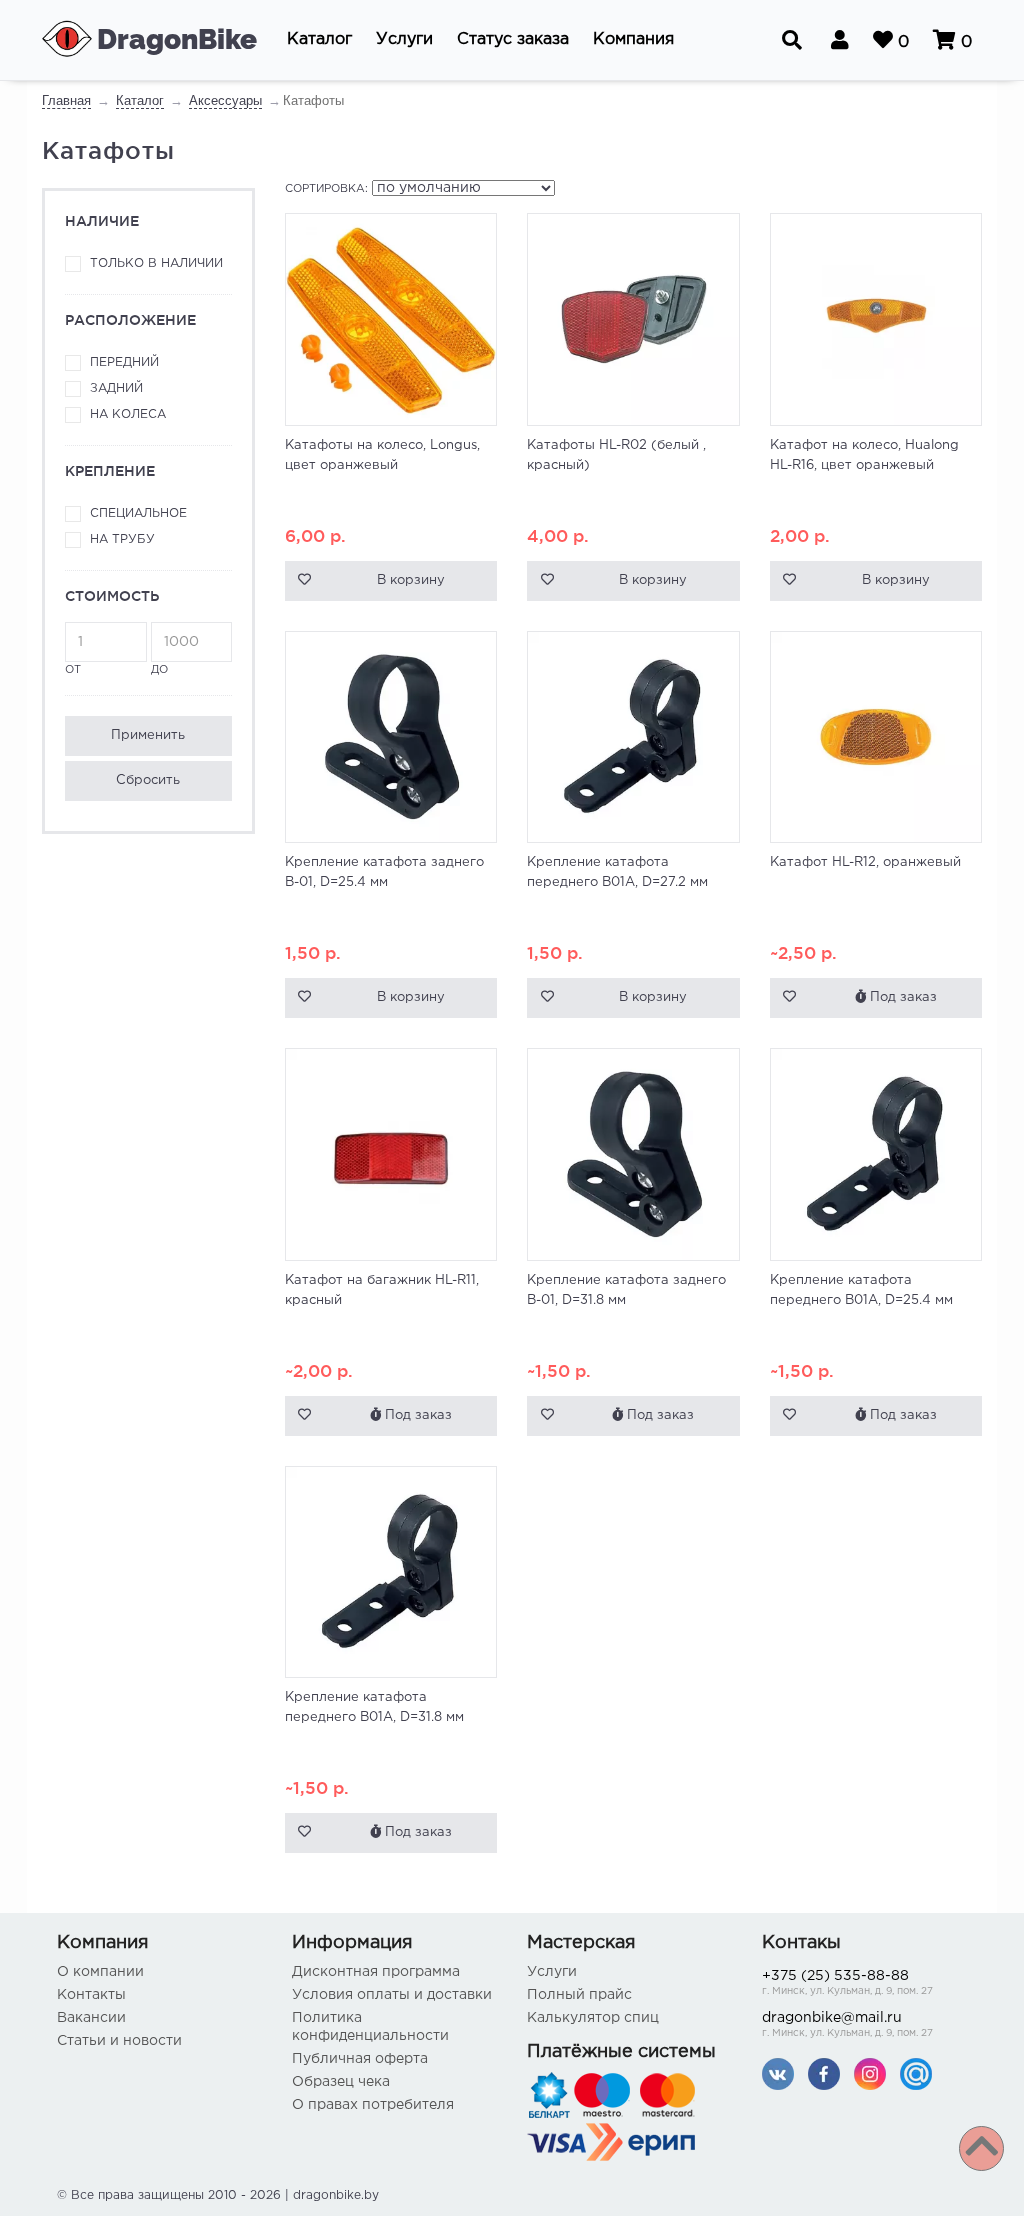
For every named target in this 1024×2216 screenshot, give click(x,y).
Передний (124, 362)
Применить (148, 735)
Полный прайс (579, 1995)
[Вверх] (981, 2148)
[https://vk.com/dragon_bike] (778, 2073)
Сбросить (148, 780)
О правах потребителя (373, 2105)
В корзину (411, 580)
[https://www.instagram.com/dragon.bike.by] (870, 2073)
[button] (319, 40)
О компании (100, 1972)
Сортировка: (326, 189)
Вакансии (91, 2018)
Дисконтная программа (376, 1972)
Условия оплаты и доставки (392, 1995)
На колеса (128, 414)
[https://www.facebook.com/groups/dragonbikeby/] (824, 2073)
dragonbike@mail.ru (847, 2025)
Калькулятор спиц (593, 2018)
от (73, 670)
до (159, 670)
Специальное (138, 513)
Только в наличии (156, 263)
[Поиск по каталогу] (792, 40)
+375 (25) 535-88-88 (847, 1983)
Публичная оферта (360, 2059)
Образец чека (341, 2082)
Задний (116, 388)
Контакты (91, 1995)
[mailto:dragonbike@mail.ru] (916, 2073)
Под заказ (901, 997)
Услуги (552, 1972)
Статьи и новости (119, 2041)
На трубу (122, 539)
